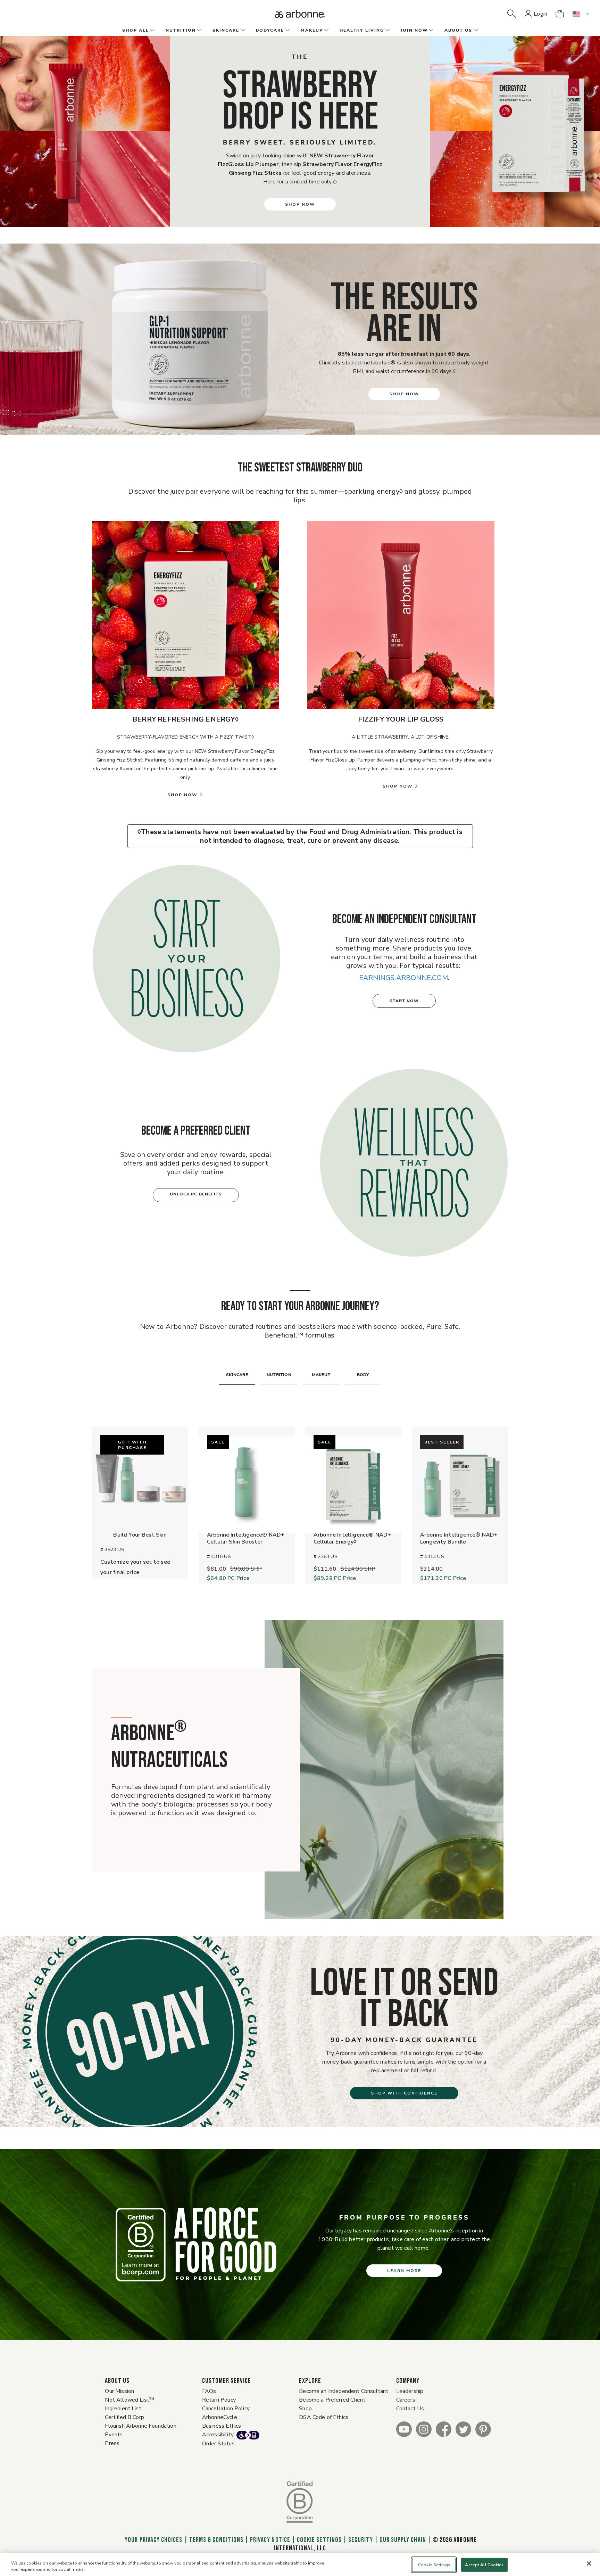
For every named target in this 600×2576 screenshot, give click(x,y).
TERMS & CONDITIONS (216, 2540)
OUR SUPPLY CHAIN (403, 2540)
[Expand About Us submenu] (475, 31)
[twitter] (463, 2429)
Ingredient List (123, 2409)
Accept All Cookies (484, 2565)
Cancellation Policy (226, 2409)
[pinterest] (483, 2429)
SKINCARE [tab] (237, 1375)
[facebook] (444, 2429)
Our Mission (119, 2391)
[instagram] (424, 2429)
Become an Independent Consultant (344, 2391)
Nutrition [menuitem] (181, 30)
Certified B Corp (124, 2417)
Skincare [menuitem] (226, 30)
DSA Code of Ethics (324, 2417)
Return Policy (219, 2400)
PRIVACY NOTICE (270, 2540)
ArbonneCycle (220, 2417)
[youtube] (404, 2429)
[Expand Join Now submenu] (431, 31)
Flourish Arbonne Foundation (140, 2426)
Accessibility (218, 2435)
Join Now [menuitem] (414, 30)
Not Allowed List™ (130, 2400)
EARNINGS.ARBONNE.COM (403, 978)
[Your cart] (560, 14)
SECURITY (360, 2540)
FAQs (209, 2391)
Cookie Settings (319, 2540)
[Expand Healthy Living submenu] (387, 31)
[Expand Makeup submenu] (326, 31)
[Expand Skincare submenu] (242, 31)
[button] (511, 14)
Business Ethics (222, 2426)
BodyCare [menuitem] (270, 30)
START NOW (404, 1001)
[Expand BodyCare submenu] (287, 31)
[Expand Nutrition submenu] (199, 31)
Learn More (404, 2271)
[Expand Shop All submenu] (152, 31)
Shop (305, 2409)
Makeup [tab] (321, 1375)
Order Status (218, 2444)
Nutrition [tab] (279, 1375)
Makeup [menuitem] (312, 30)
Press (112, 2443)
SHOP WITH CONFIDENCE (404, 2093)
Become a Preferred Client (332, 2400)
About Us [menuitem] (458, 30)
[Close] (589, 2563)
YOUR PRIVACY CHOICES (153, 2540)
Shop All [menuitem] (136, 30)
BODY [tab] (363, 1375)
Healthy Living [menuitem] (362, 30)
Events (114, 2435)
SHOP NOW (300, 204)
